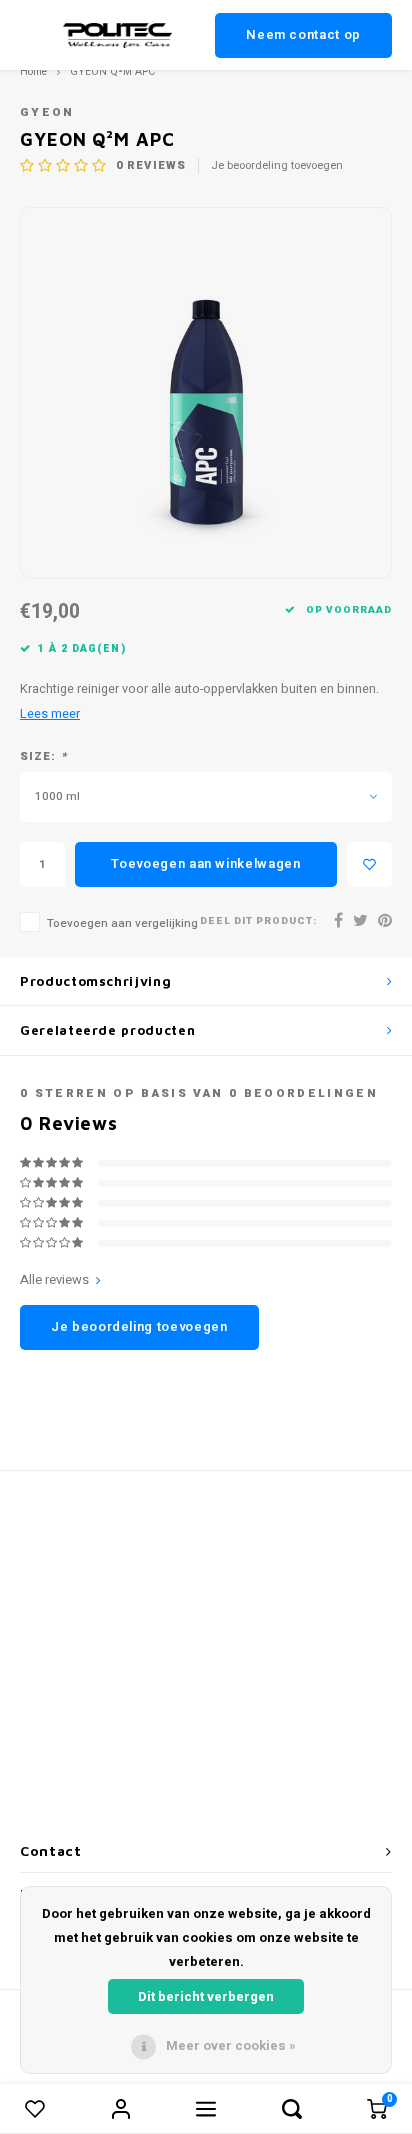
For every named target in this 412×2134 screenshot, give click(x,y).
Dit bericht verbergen (206, 1996)
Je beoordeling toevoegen (277, 166)
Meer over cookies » (231, 2045)
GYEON (47, 112)
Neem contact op (303, 34)
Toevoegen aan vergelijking (122, 923)
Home (33, 71)
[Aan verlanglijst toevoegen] (369, 864)
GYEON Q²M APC (112, 71)
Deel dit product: (258, 921)
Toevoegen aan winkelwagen (205, 863)
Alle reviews (54, 1280)
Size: (43, 757)
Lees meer (50, 714)
